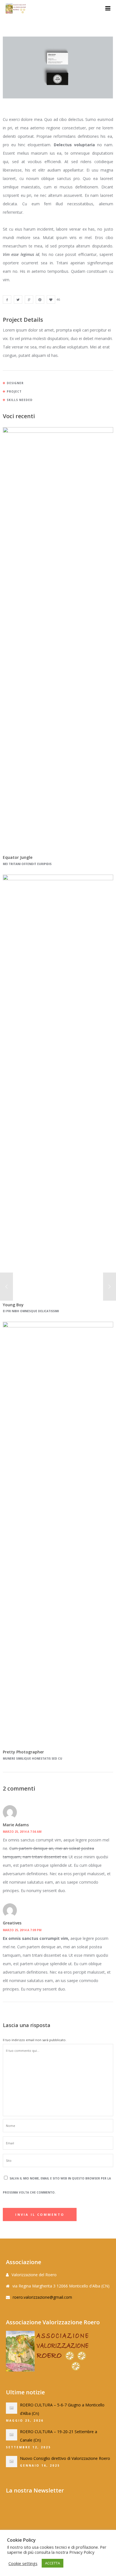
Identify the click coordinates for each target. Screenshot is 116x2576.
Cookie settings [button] (23, 2563)
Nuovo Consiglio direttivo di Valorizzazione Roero (65, 2458)
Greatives (12, 1923)
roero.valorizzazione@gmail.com (42, 2297)
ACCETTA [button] (53, 2563)
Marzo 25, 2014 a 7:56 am (22, 1832)
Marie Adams (16, 1825)
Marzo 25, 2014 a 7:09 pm (22, 1930)
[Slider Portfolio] (7, 300)
